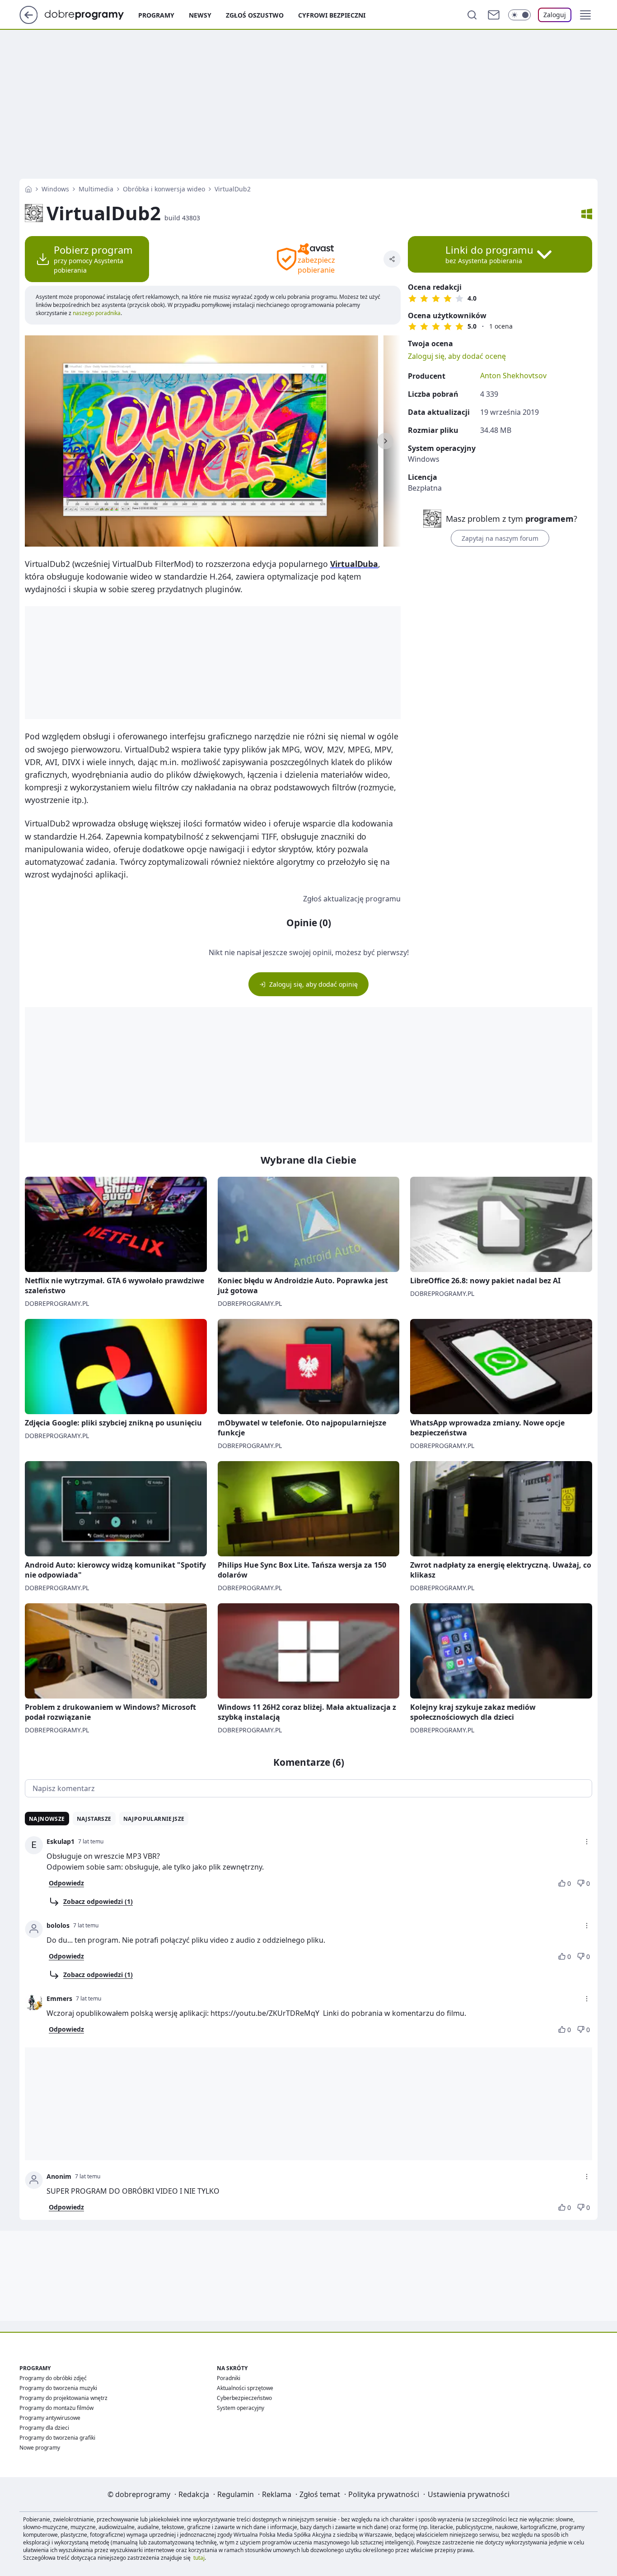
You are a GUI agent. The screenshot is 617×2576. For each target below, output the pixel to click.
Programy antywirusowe (50, 2418)
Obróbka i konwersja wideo (164, 189)
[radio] (412, 298)
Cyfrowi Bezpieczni (332, 15)
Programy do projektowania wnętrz (63, 2398)
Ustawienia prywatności (469, 2494)
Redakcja (194, 2494)
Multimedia (96, 189)
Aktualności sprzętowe (245, 2388)
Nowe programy (40, 2448)
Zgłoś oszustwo (255, 15)
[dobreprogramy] (91, 14)
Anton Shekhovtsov (513, 376)
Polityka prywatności (384, 2494)
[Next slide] (385, 441)
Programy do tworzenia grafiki (57, 2438)
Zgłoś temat (320, 2494)
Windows (55, 189)
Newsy (200, 15)
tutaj (199, 2558)
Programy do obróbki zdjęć (53, 2378)
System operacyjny (241, 2408)
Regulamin (236, 2494)
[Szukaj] (472, 15)
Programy (156, 15)
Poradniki (229, 2378)
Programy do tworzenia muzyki (58, 2388)
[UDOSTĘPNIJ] (392, 259)
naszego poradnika (96, 313)
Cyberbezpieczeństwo (244, 2398)
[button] (585, 15)
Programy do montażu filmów (56, 2408)
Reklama (277, 2494)
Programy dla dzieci (44, 2428)
